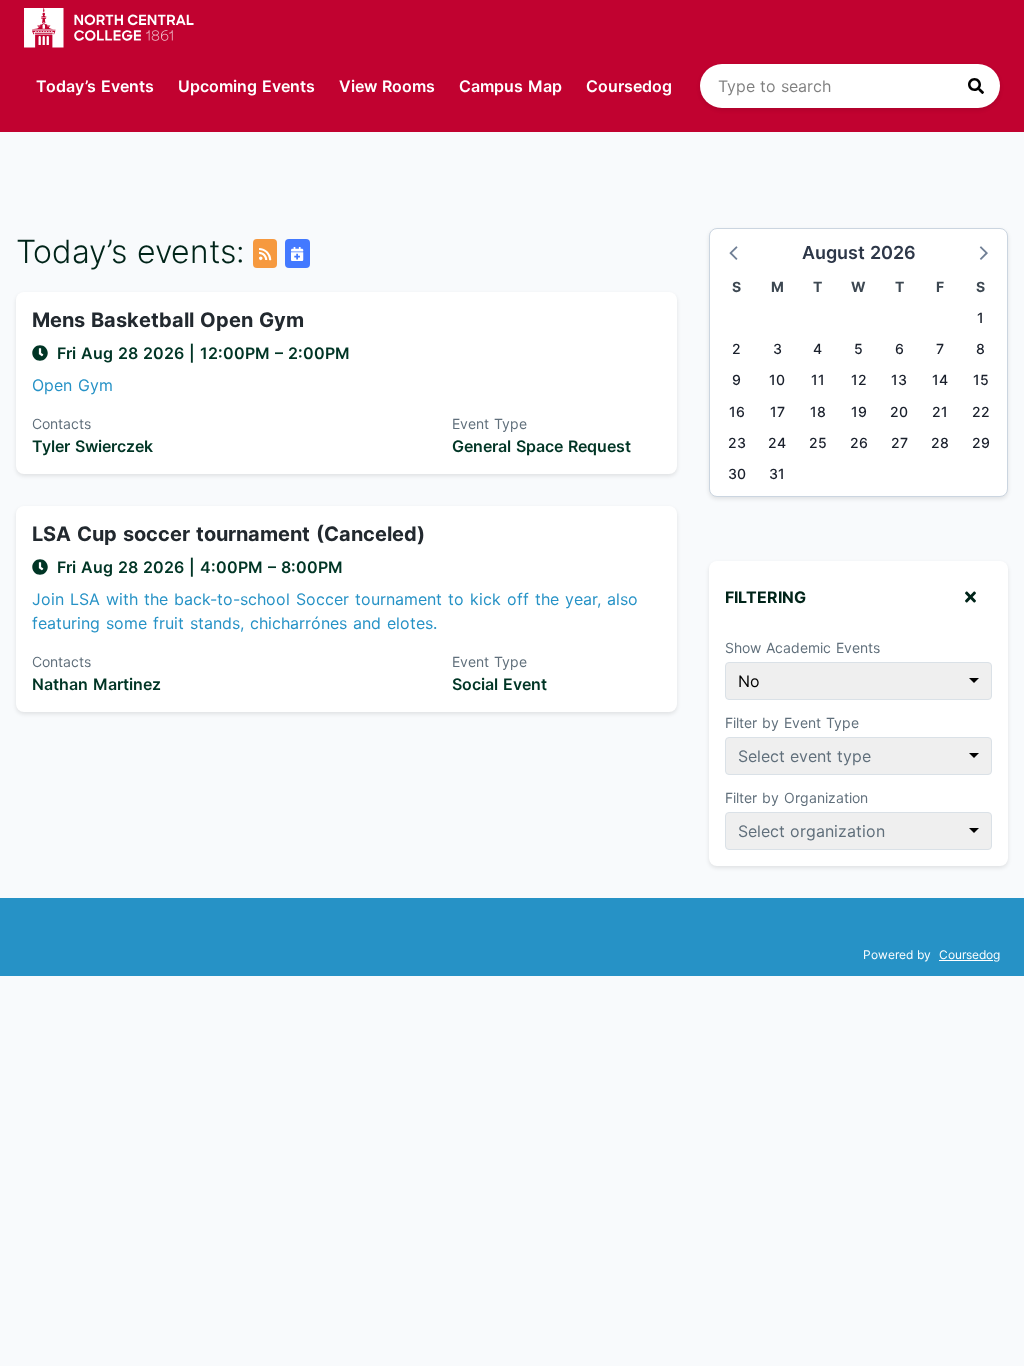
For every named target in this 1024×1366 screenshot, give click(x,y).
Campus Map (510, 86)
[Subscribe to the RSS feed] (265, 253)
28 (940, 442)
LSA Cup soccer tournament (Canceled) (228, 534)
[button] (735, 252)
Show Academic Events (802, 647)
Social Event (499, 684)
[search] (850, 86)
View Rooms (387, 86)
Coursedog (629, 86)
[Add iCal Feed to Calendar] (297, 253)
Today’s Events (95, 86)
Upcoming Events (246, 86)
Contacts (61, 423)
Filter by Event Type (792, 722)
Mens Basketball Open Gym (168, 320)
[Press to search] (976, 86)
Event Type (489, 423)
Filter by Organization (796, 797)
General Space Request (541, 446)
